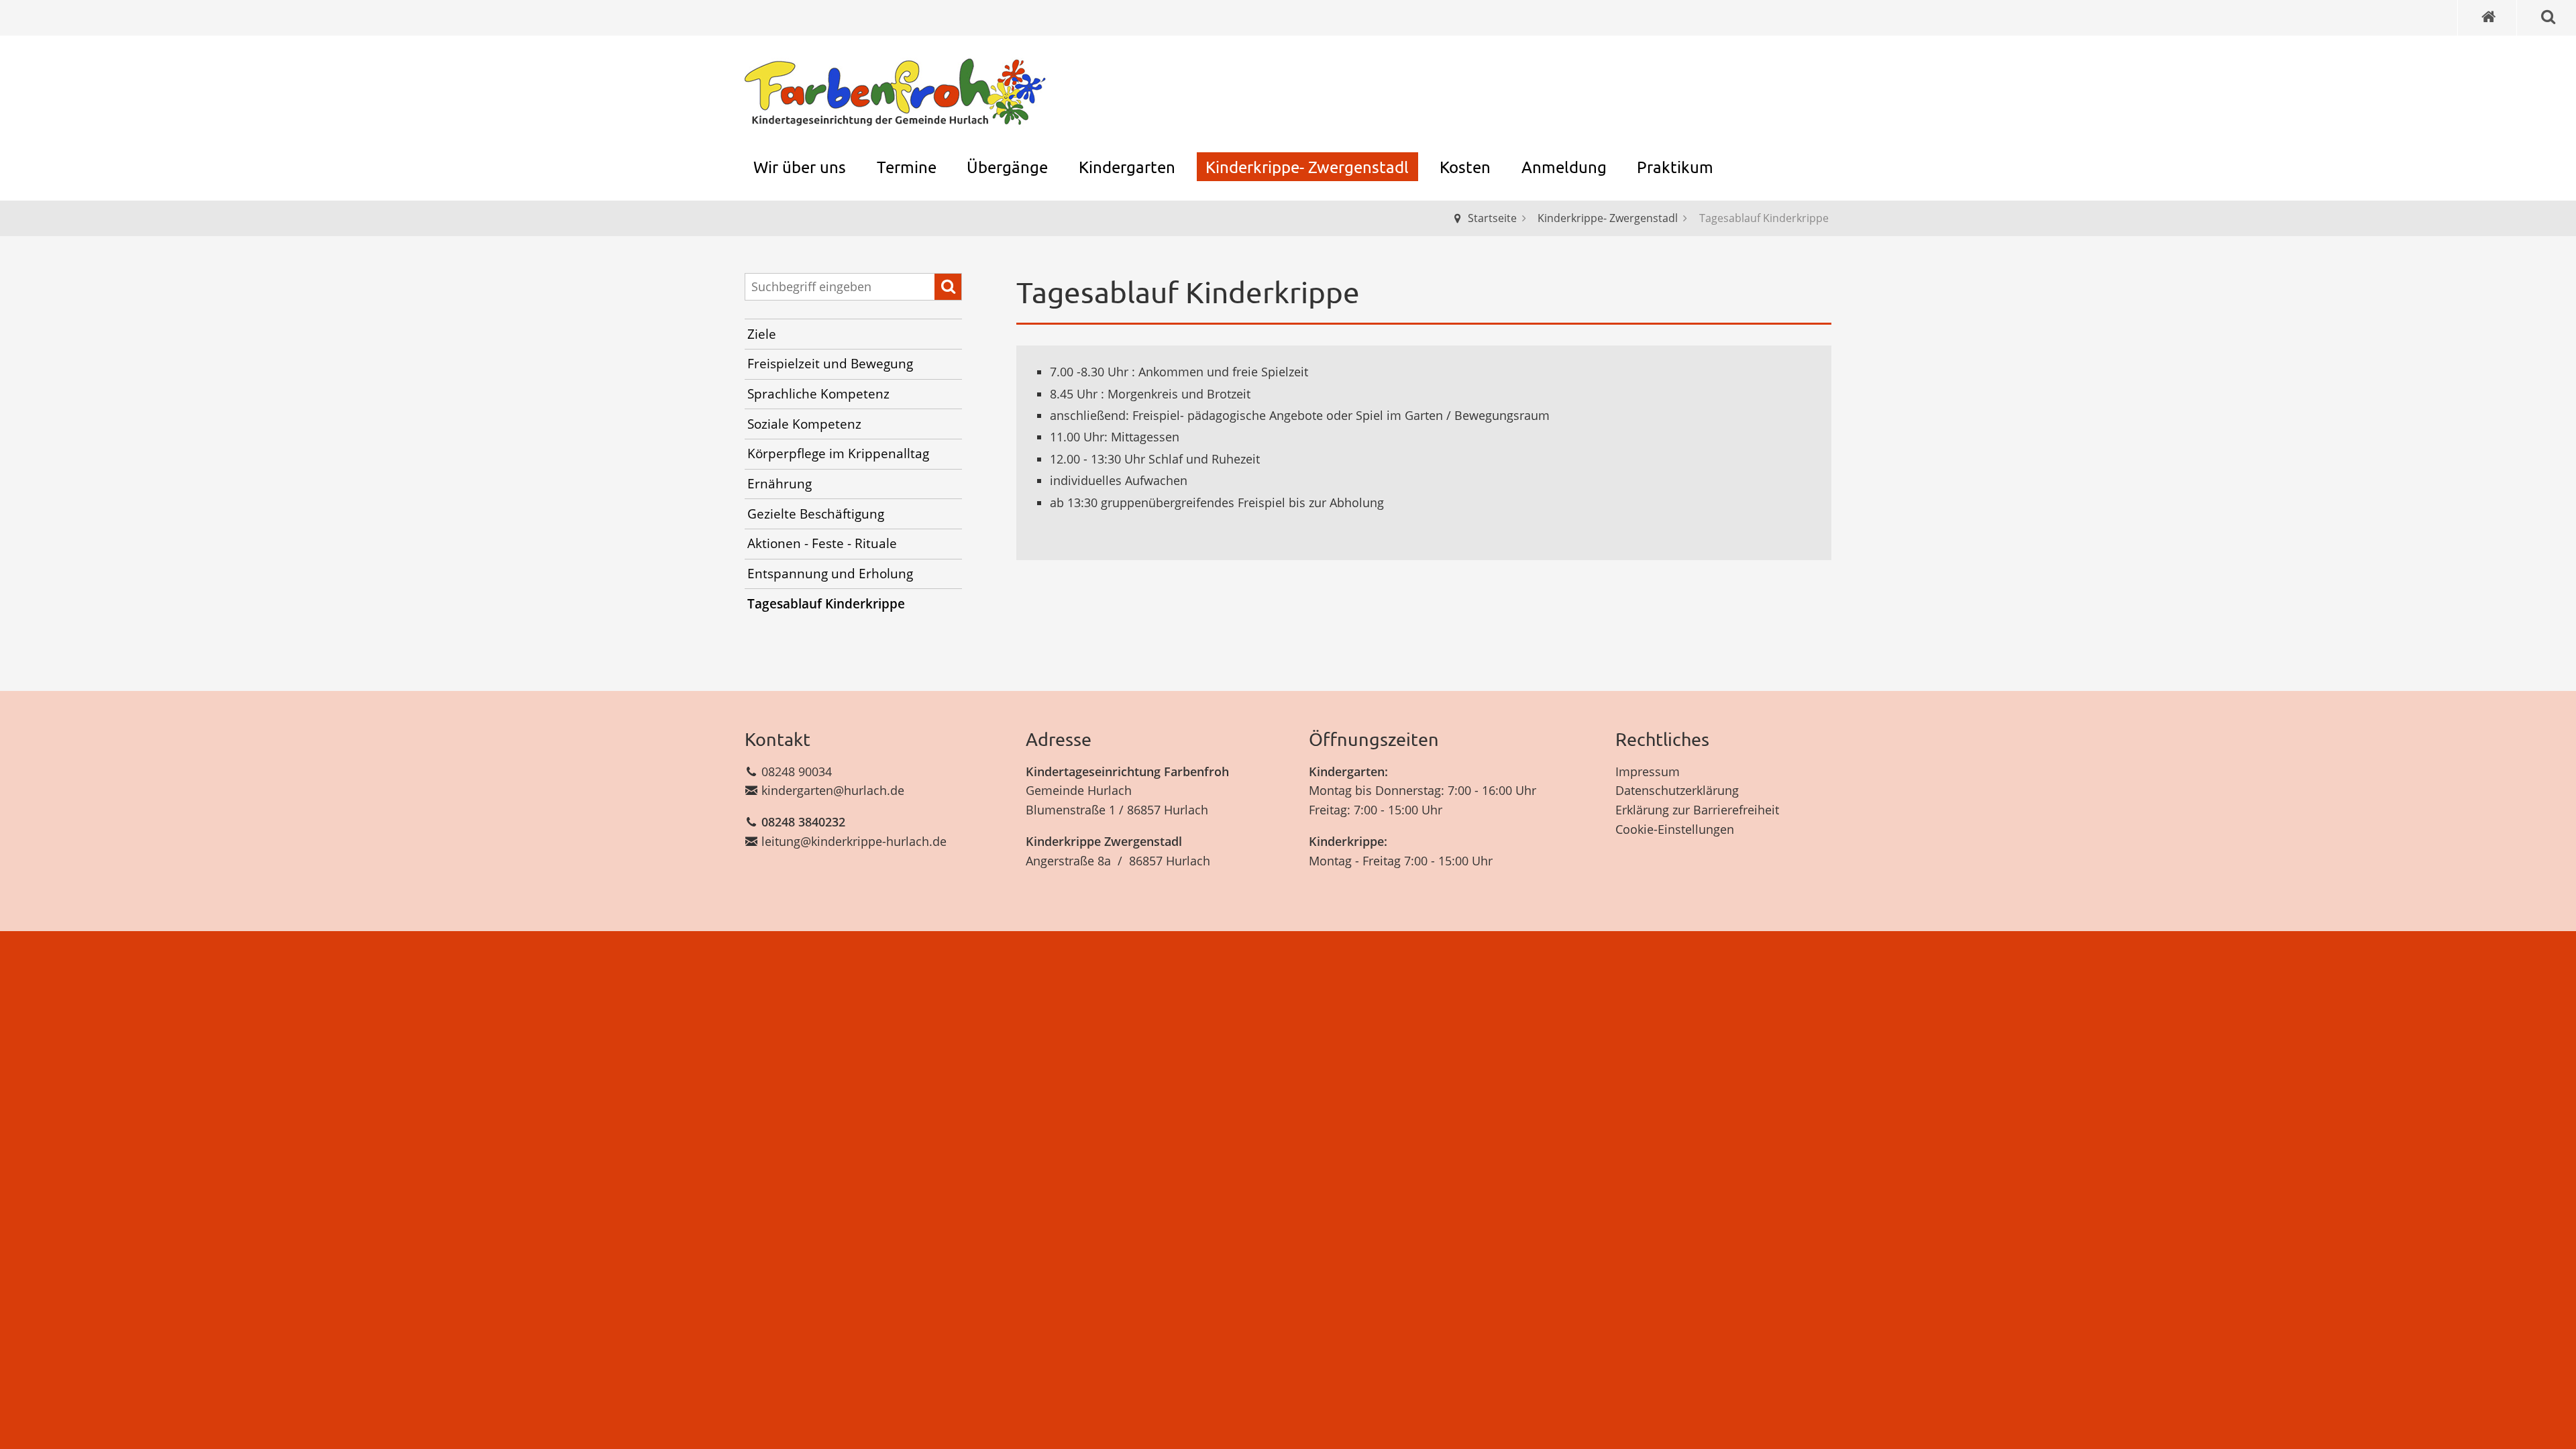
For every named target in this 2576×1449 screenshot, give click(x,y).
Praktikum (1675, 167)
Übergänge (1007, 167)
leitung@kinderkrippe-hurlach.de (854, 841)
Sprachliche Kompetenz (818, 394)
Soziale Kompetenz (804, 424)
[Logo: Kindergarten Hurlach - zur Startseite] (896, 93)
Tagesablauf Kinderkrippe (826, 604)
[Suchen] (948, 287)
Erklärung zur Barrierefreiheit (1697, 810)
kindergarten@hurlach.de (833, 790)
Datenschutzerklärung (1677, 790)
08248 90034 (797, 771)
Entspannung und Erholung (830, 574)
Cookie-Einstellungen (1675, 829)
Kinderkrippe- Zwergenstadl (1307, 167)
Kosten (1465, 167)
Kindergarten (1127, 167)
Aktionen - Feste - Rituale (822, 543)
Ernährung (780, 484)
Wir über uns (800, 167)
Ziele (762, 334)
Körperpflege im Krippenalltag (838, 453)
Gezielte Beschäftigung (816, 514)
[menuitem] (800, 167)
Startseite (1492, 218)
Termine (907, 167)
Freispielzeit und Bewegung (830, 364)
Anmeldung (1564, 167)
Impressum (1648, 771)
